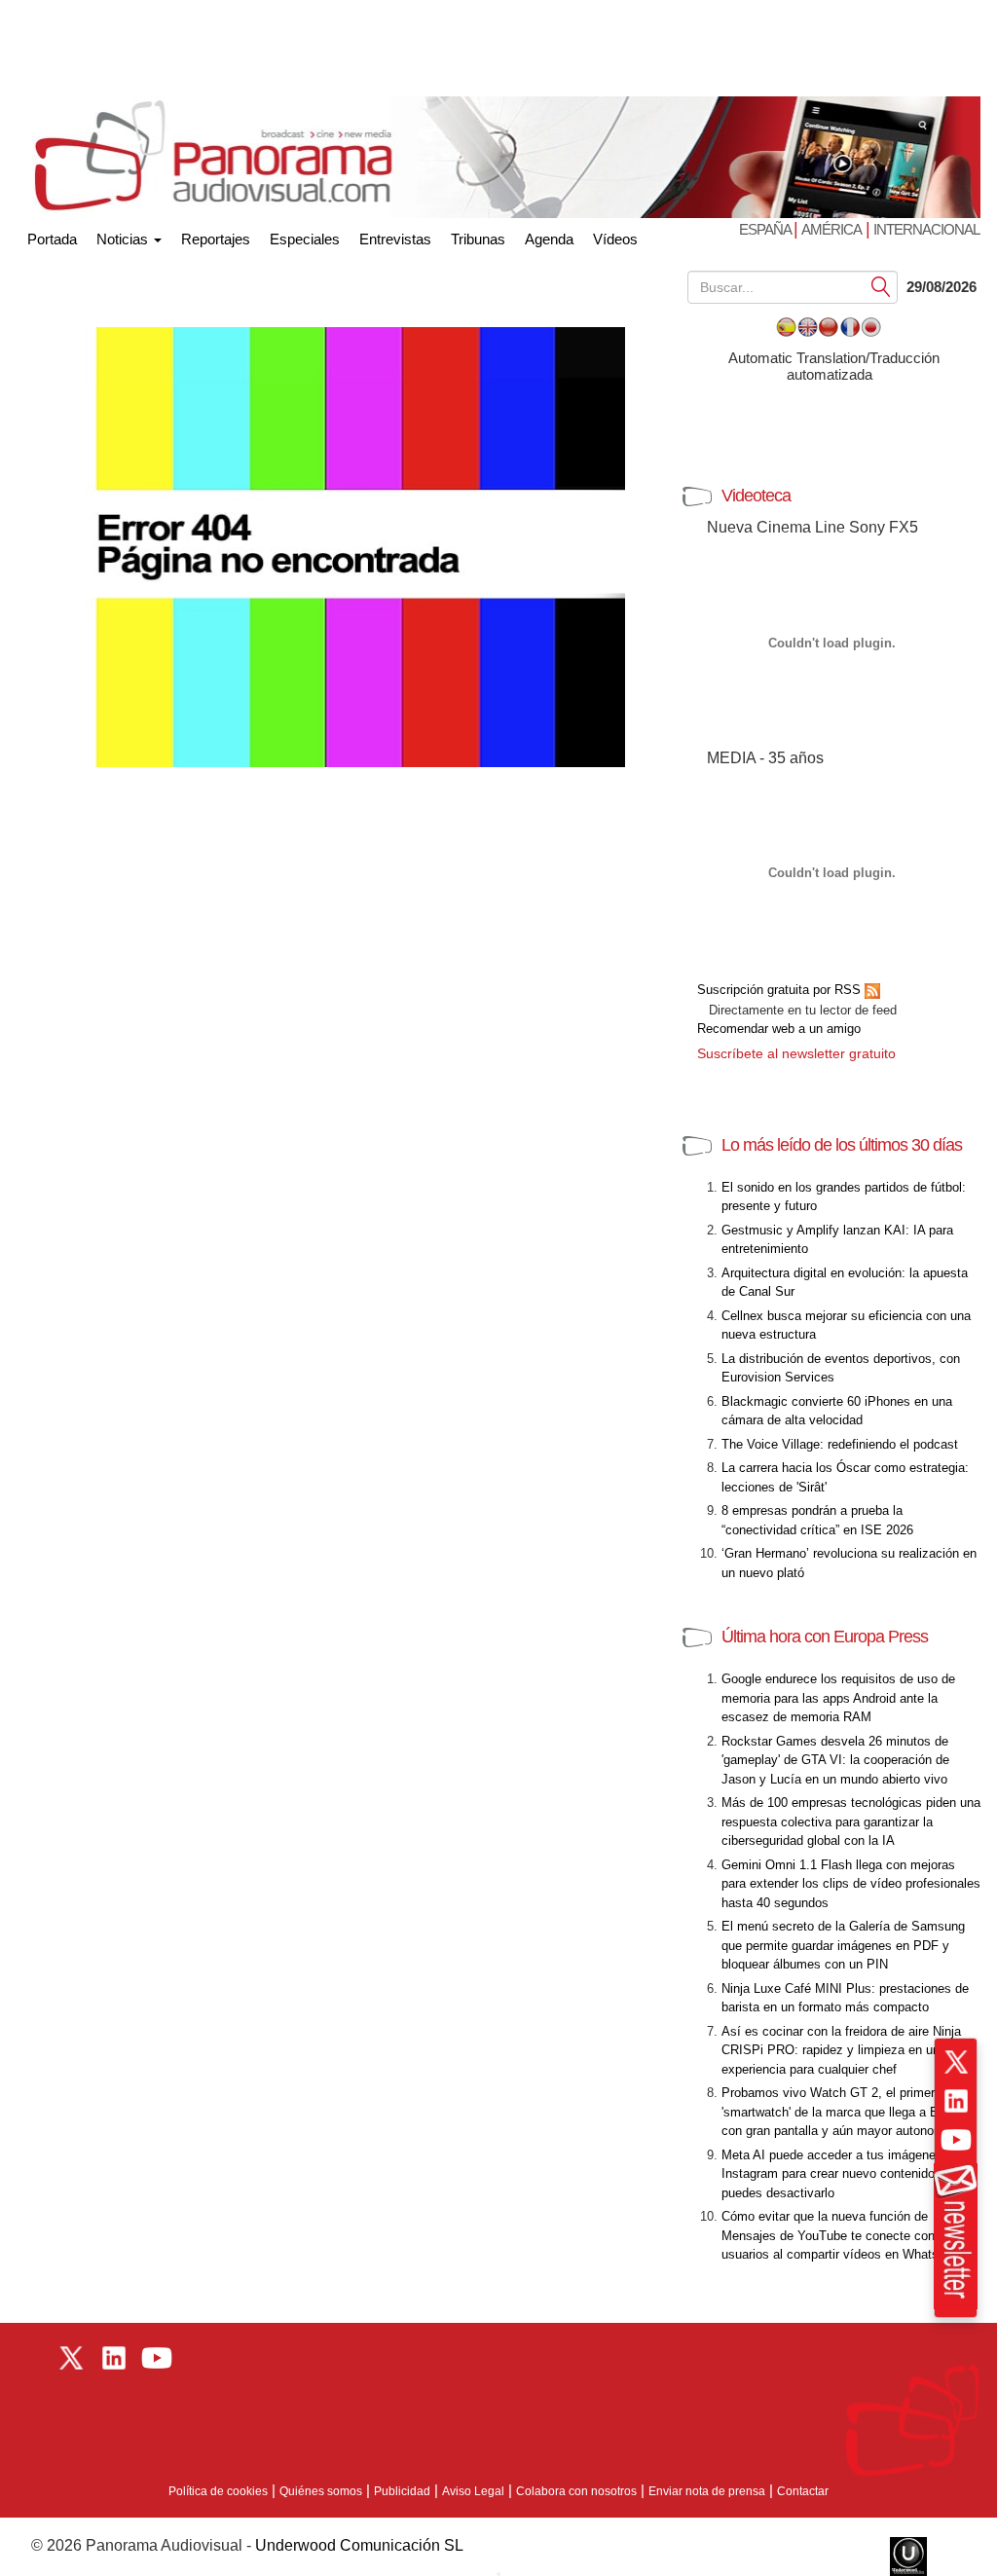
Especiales (305, 239)
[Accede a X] (956, 2062)
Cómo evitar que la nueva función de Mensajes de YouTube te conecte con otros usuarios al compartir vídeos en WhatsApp (844, 2235)
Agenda (549, 239)
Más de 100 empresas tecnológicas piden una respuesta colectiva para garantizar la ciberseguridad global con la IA (851, 1822)
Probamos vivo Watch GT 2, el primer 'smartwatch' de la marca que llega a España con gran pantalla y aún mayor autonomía (847, 2112)
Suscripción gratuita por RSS (781, 990)
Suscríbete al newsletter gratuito (796, 1053)
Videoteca (756, 496)
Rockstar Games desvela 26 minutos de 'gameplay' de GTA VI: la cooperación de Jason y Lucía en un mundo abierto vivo (835, 1760)
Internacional (926, 229)
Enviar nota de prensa (707, 2491)
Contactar (803, 2491)
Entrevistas (395, 239)
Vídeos (615, 239)
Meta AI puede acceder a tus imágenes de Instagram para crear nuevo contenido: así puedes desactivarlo (841, 2174)
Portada (52, 235)
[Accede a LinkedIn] (956, 2101)
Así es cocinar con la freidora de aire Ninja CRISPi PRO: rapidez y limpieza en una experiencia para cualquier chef (841, 2050)
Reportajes (216, 239)
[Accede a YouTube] (956, 2140)
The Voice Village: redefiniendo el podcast (840, 1444)
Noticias (124, 239)
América (831, 229)
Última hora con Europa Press (825, 1637)
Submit (881, 286)
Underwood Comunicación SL (359, 2545)
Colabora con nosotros (576, 2491)
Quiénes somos (321, 2491)
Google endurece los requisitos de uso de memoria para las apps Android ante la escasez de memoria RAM (838, 1698)
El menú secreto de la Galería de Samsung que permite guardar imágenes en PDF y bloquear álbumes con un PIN (843, 1945)
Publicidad (402, 2491)
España (766, 229)
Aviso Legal (473, 2491)
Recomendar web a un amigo (779, 1029)
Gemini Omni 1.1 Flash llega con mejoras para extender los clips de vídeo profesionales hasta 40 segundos (851, 1884)
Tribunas (478, 239)
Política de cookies (218, 2491)
